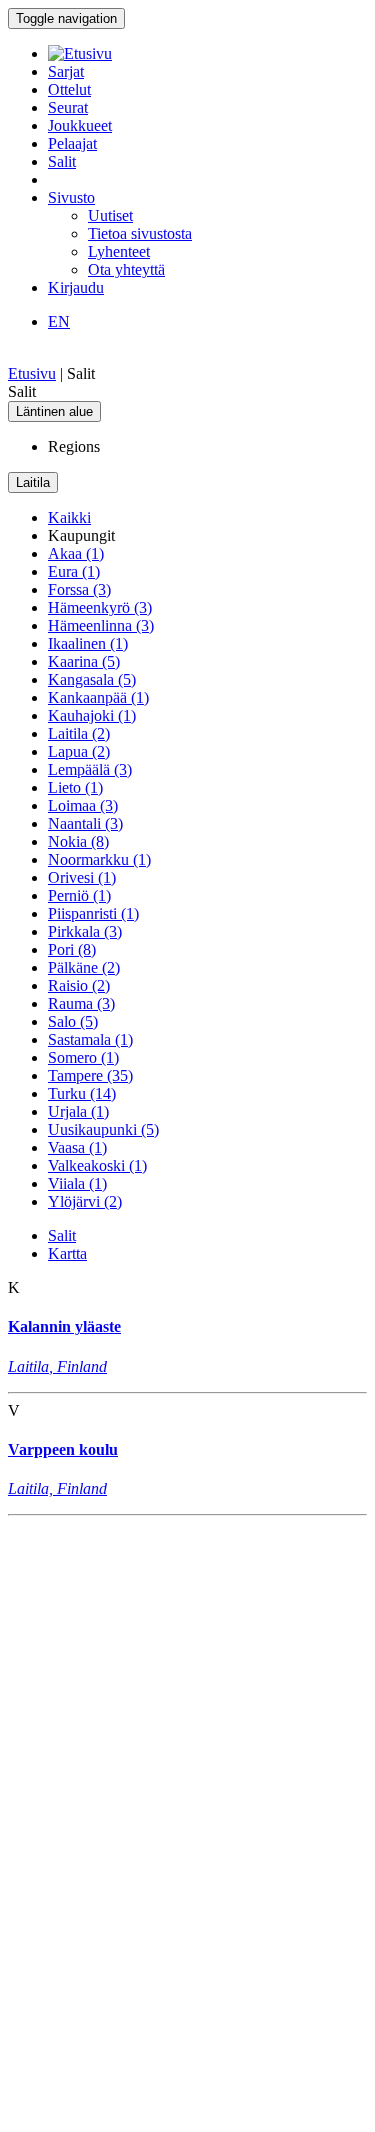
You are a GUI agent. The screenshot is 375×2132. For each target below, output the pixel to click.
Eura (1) (74, 571)
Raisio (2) (79, 985)
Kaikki (69, 517)
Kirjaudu (76, 287)
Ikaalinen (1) (88, 643)
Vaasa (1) (77, 1147)
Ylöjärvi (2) (85, 1201)
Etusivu (32, 373)
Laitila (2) (79, 733)
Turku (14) (82, 1093)
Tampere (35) (90, 1075)
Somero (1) (83, 1057)
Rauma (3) (81, 1003)
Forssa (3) (79, 589)
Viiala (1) (77, 1183)
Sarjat (66, 71)
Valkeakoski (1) (97, 1165)
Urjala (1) (78, 1111)
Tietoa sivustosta (140, 233)
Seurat (68, 107)
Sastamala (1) (90, 1039)
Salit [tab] (62, 1235)
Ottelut (69, 89)
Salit (62, 161)
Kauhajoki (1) (92, 715)
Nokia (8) (78, 841)
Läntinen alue (54, 411)
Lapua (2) (79, 751)
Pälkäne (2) (84, 967)
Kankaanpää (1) (98, 697)
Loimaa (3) (83, 805)
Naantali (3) (85, 823)
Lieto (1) (75, 787)
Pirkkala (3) (85, 931)
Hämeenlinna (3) (101, 625)
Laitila (33, 482)
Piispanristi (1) (93, 913)
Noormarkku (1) (99, 859)
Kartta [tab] (67, 1253)
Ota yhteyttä (126, 269)
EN (59, 321)
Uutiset (110, 215)
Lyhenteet (119, 251)
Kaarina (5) (84, 661)
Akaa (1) (76, 553)
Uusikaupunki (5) (103, 1129)
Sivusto (71, 197)
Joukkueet (80, 125)
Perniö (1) (79, 895)
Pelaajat (72, 143)
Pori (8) (72, 949)
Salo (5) (73, 1021)
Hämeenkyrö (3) (100, 607)
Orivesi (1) (82, 877)
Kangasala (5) (92, 679)
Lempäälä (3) (90, 769)
